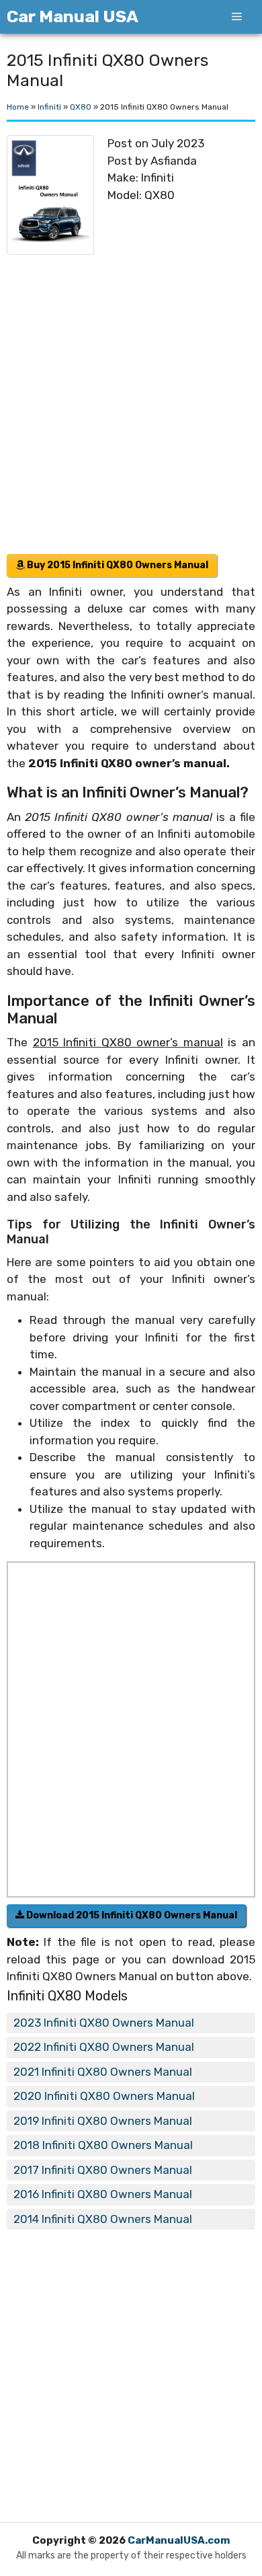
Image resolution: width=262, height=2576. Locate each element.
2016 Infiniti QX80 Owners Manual (103, 2194)
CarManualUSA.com (179, 2540)
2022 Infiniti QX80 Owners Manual (104, 2047)
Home (18, 107)
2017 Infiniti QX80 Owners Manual (103, 2170)
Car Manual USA (73, 16)
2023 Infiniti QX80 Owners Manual (104, 2023)
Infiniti (49, 107)
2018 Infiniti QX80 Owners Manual (103, 2145)
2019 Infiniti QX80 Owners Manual (103, 2121)
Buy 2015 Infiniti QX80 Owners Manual (117, 565)
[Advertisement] (131, 389)
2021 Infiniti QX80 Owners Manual (103, 2072)
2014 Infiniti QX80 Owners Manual (103, 2219)
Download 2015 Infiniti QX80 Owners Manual (131, 1915)
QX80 (81, 107)
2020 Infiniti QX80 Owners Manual (104, 2096)
